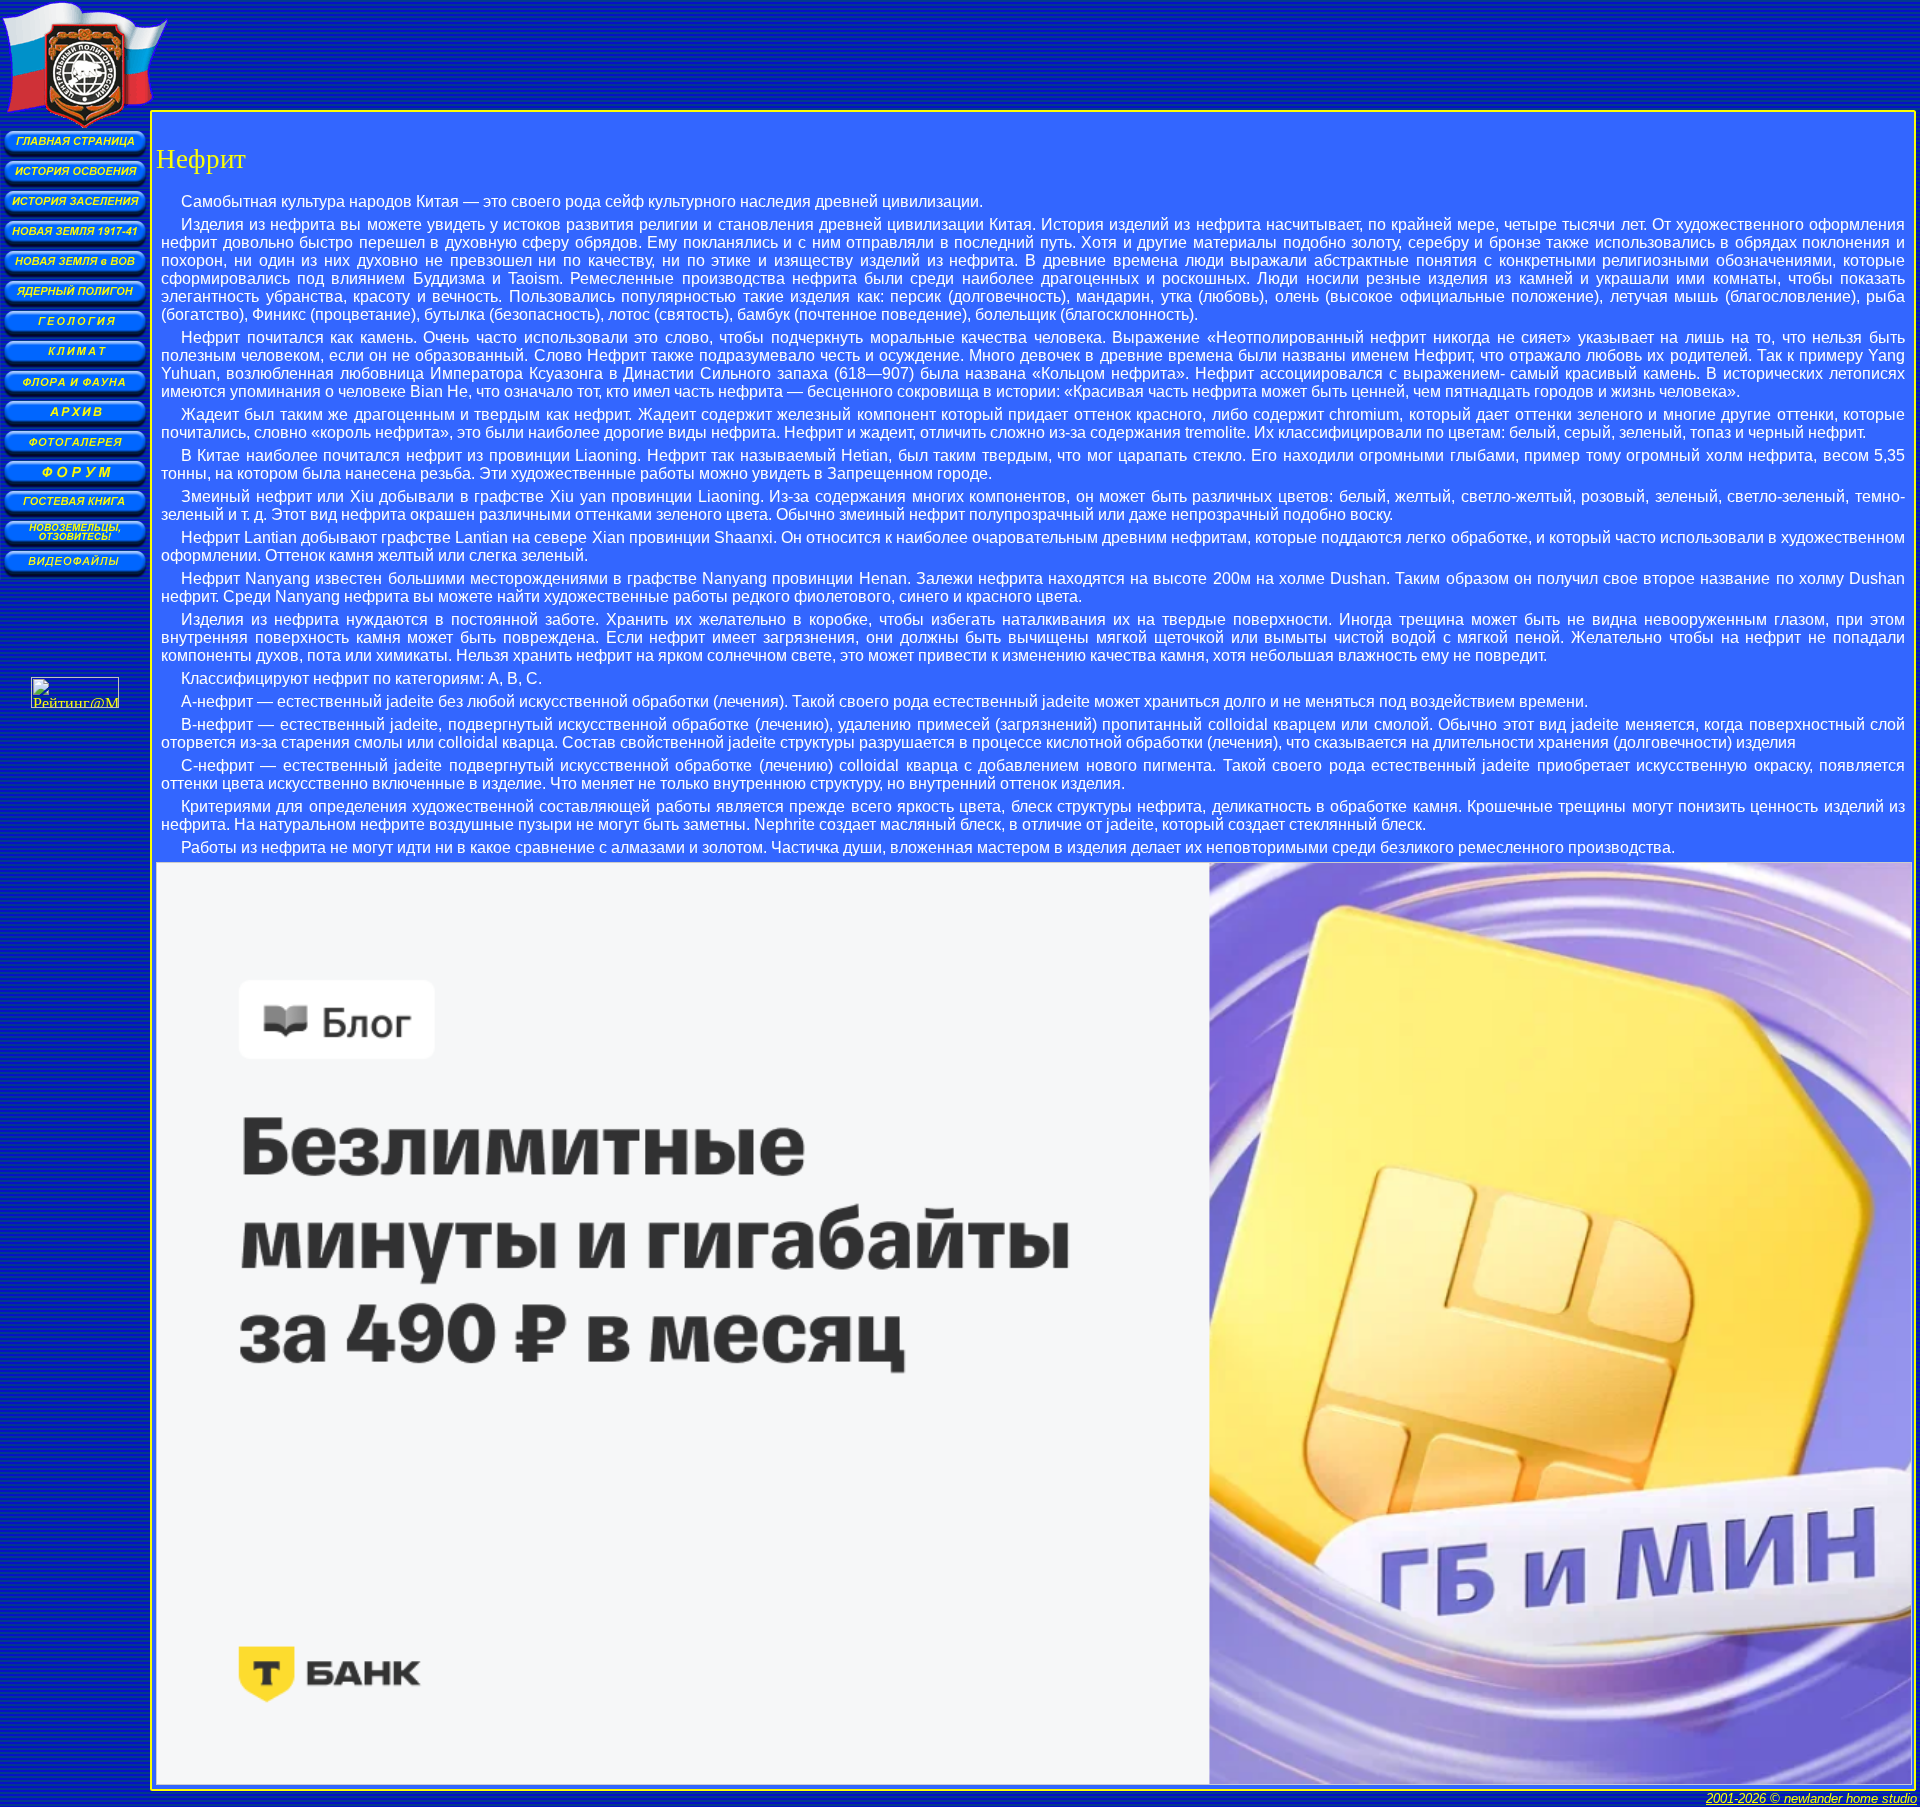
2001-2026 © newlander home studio (1811, 1798)
